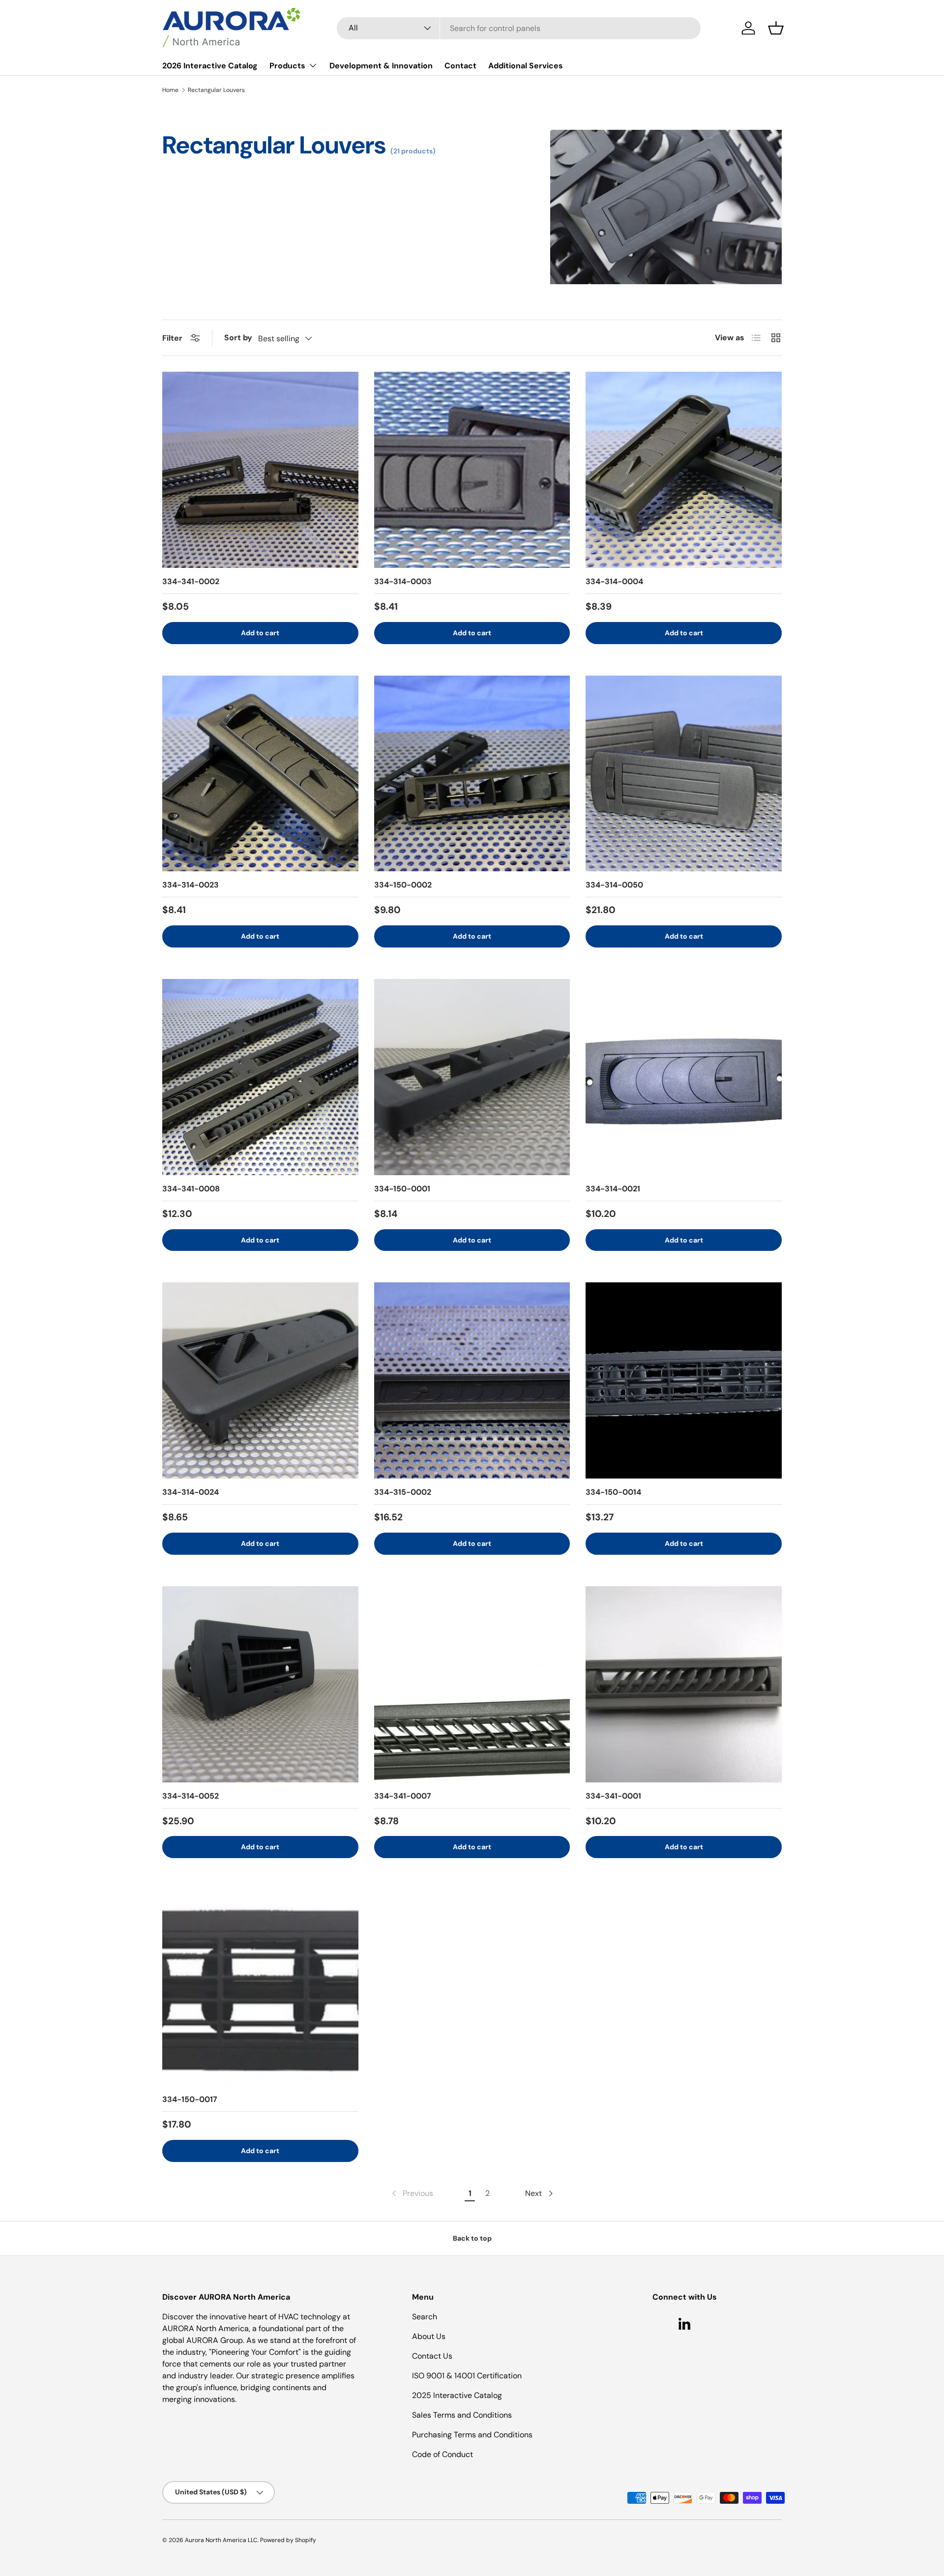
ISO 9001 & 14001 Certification (467, 2376)
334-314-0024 (191, 1492)
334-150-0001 (402, 1189)
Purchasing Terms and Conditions (472, 2435)
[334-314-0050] (684, 774)
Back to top (472, 2238)
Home (170, 90)
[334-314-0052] (260, 1684)
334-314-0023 (191, 885)
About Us (429, 2336)
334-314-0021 (613, 1189)
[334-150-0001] (472, 1077)
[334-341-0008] (260, 1077)
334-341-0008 (191, 1189)
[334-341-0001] (684, 1684)
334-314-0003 (403, 581)
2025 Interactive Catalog (457, 2395)
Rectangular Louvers (216, 90)
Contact (460, 66)
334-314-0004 (614, 581)
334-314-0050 (614, 885)
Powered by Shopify (288, 2540)
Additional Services (526, 66)
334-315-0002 (403, 1492)
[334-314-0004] (684, 470)
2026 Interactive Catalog (210, 66)
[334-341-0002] (260, 470)
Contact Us (432, 2356)
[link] (412, 2193)
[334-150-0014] (684, 1380)
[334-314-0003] (472, 470)
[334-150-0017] (260, 1988)
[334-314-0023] (260, 774)
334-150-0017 (190, 2099)
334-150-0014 (613, 1492)
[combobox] (519, 28)
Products (287, 66)
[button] (776, 28)
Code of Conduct (442, 2454)
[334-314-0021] (684, 1077)
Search (425, 2317)
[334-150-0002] (472, 774)
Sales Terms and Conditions (462, 2415)
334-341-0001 (613, 1796)
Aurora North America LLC (221, 2540)
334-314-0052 (191, 1796)
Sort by (238, 338)
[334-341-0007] (472, 1684)
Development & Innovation (381, 66)
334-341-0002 (191, 581)
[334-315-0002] (472, 1380)
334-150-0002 (403, 885)
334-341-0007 (403, 1796)
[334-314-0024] (260, 1380)
